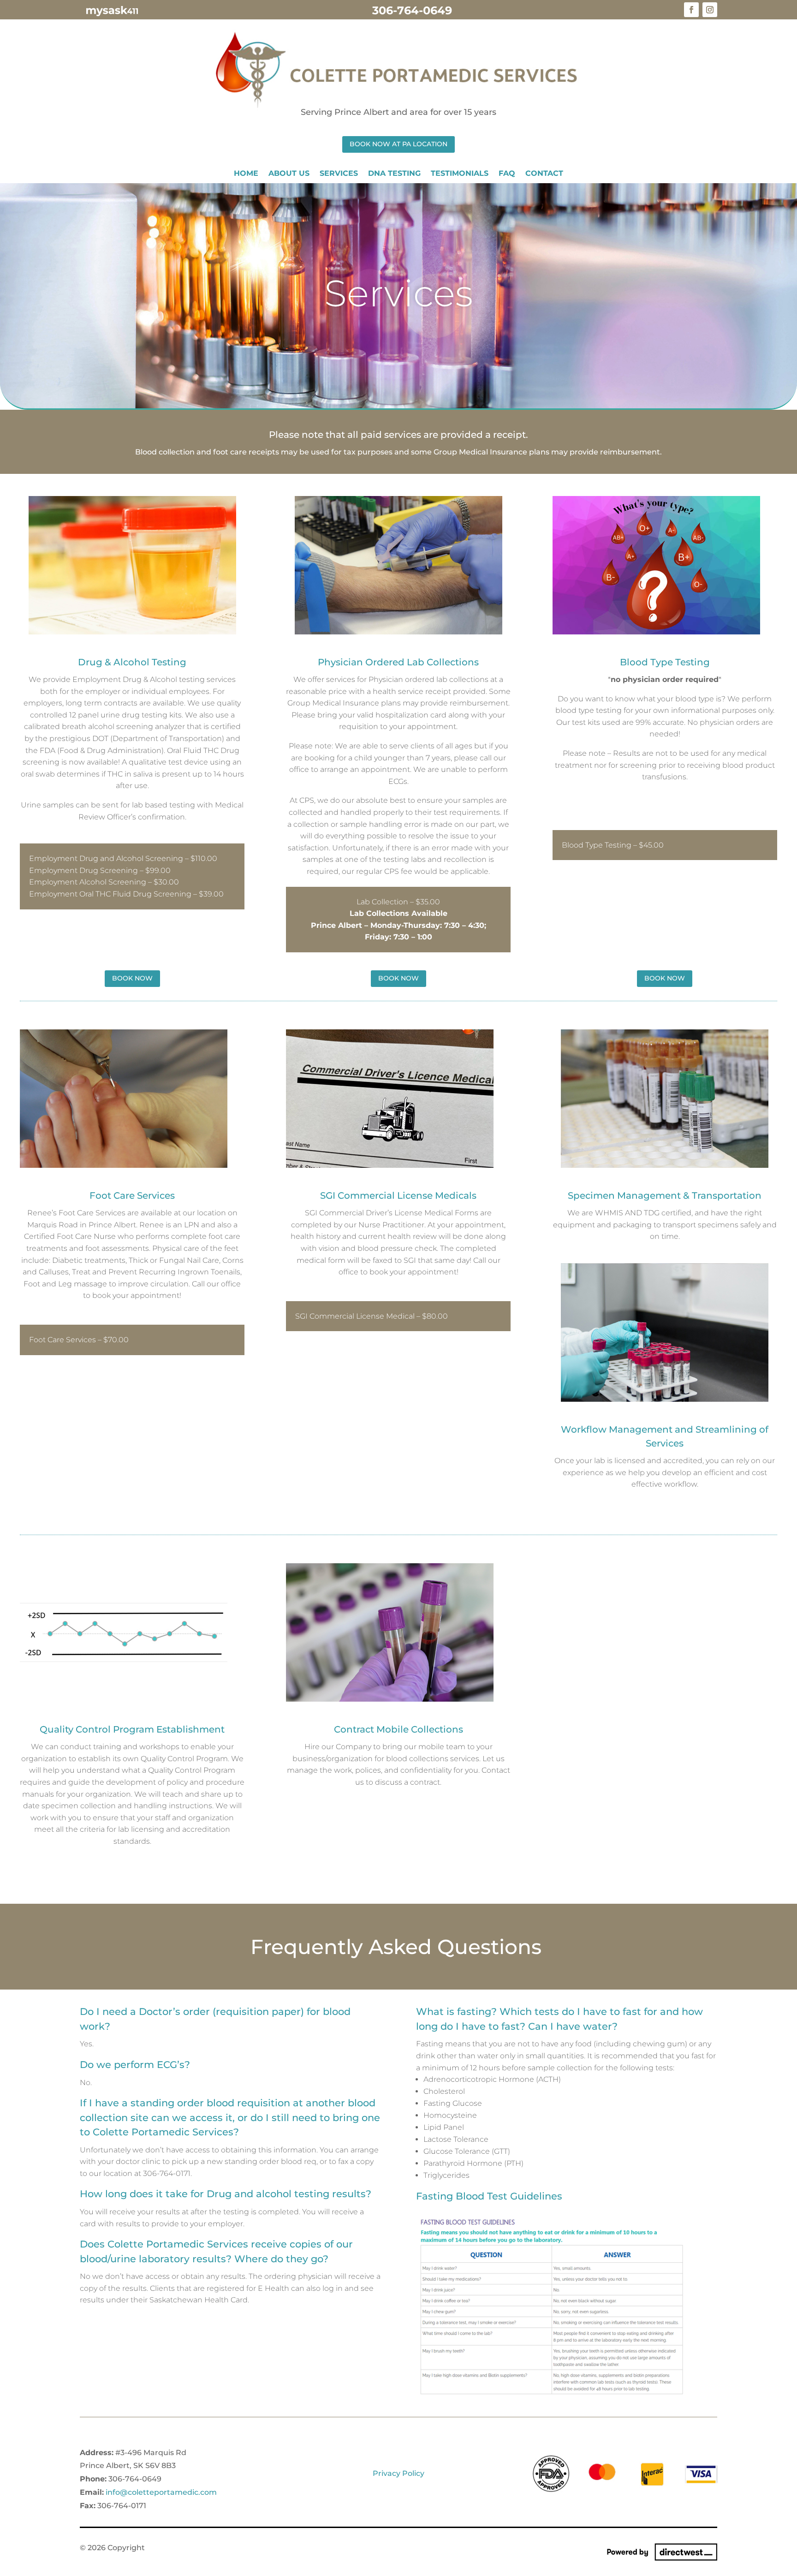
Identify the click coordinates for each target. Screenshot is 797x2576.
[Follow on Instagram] (710, 10)
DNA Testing (394, 174)
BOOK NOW (132, 978)
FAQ (507, 174)
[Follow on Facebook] (691, 10)
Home (246, 174)
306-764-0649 (412, 10)
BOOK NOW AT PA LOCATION (398, 144)
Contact (544, 174)
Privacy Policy (398, 2473)
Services (339, 174)
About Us (289, 174)
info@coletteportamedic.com (161, 2492)
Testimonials (460, 174)
